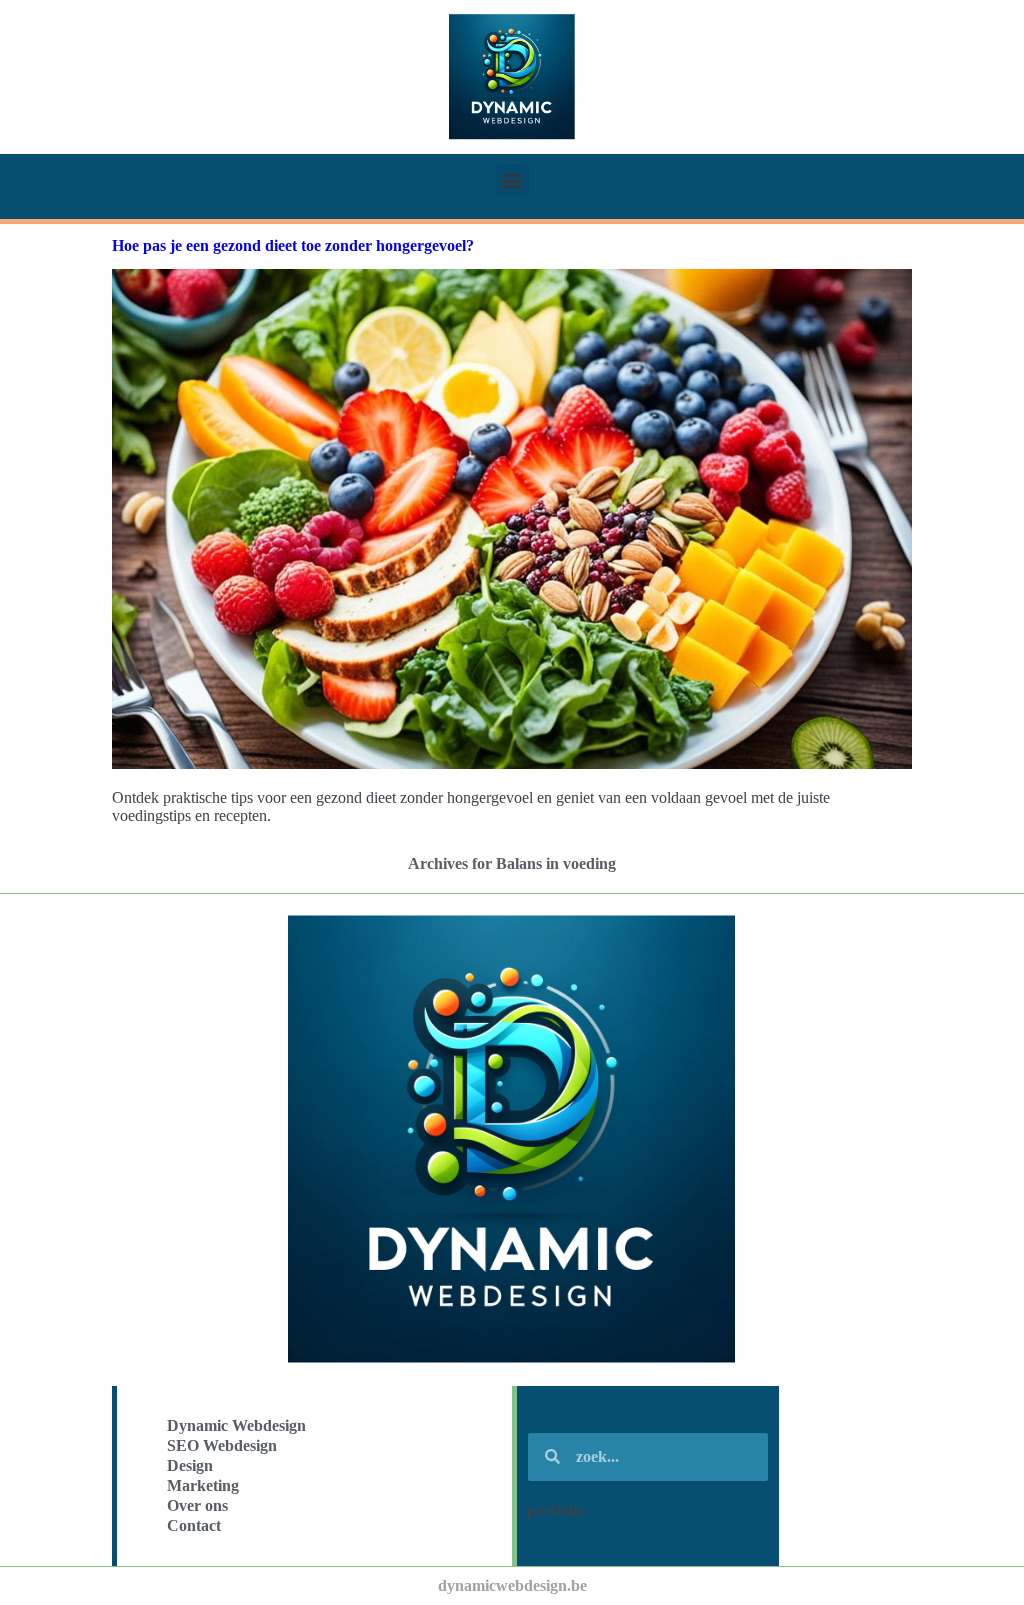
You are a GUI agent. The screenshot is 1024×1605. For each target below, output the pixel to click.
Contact (194, 1525)
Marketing (203, 1485)
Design (190, 1465)
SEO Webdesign (222, 1445)
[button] (512, 180)
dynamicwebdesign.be (512, 1585)
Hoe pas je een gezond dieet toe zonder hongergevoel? (293, 245)
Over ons (197, 1505)
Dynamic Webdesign (236, 1425)
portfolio (556, 1510)
